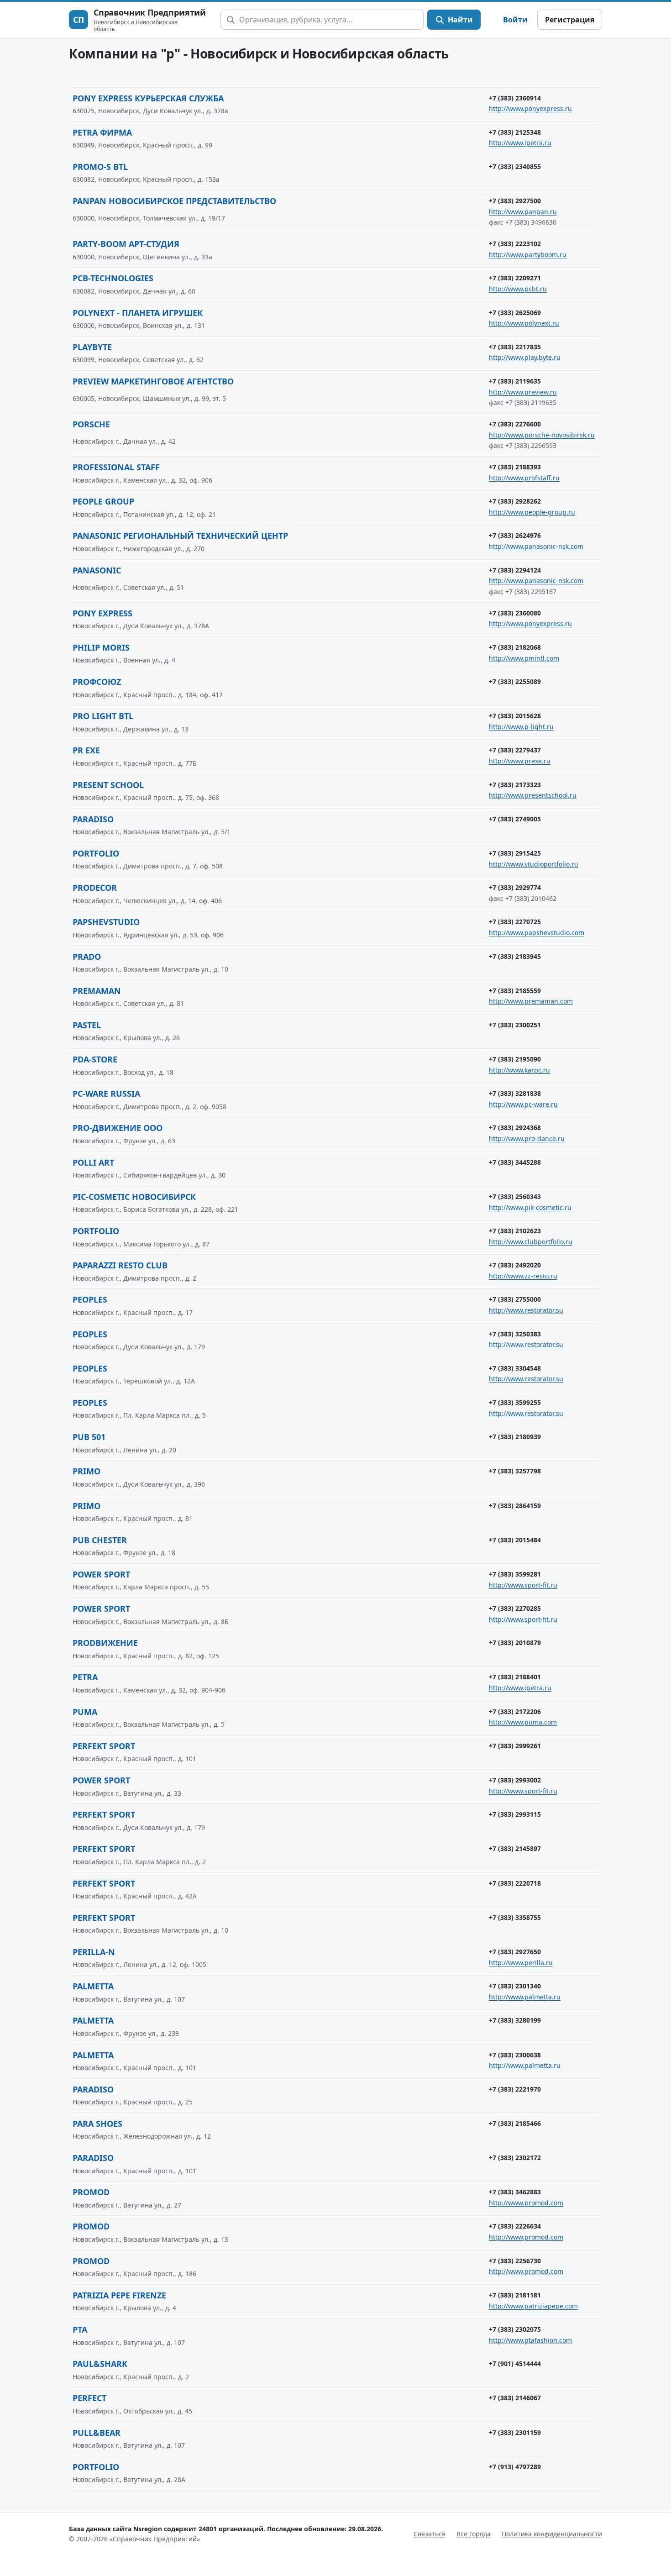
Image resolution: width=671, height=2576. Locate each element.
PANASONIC (97, 570)
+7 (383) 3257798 (515, 1471)
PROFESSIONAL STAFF (116, 467)
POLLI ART (93, 1162)
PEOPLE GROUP (103, 501)
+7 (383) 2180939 (515, 1437)
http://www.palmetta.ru (525, 1997)
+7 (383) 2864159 (515, 1506)
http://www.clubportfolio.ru (531, 1242)
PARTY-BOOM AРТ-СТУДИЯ (126, 244)
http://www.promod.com (526, 2203)
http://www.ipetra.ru (520, 143)
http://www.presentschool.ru (533, 795)
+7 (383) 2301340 (515, 1986)
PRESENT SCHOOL (108, 785)
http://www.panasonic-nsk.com (536, 546)
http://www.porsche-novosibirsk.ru (542, 435)
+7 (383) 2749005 (515, 819)
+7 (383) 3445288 (515, 1162)
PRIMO (86, 1471)
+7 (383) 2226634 (515, 2226)
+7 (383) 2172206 (515, 1711)
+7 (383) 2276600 (515, 424)
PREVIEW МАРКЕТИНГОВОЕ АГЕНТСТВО (153, 381)
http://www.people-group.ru (532, 512)
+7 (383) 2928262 (515, 501)
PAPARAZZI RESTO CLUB (120, 1265)
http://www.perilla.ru (521, 1963)
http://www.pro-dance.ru (527, 1138)
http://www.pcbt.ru (518, 289)
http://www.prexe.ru (520, 761)
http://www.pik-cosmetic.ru (530, 1207)
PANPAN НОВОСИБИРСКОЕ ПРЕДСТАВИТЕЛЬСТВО (174, 201)
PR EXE (86, 750)
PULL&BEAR (97, 2433)
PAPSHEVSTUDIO (106, 922)
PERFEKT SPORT (104, 1746)
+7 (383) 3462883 (515, 2192)
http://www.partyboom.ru (528, 255)
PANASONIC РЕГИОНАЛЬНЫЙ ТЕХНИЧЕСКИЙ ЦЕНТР (180, 536)
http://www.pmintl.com (524, 658)
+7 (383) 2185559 (515, 991)
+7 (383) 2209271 (515, 278)
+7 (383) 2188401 (515, 1677)
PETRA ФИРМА (102, 132)
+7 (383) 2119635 (515, 381)
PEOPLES (90, 1299)
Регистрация (570, 20)
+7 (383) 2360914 (515, 98)
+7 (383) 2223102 (515, 244)
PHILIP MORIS (101, 647)
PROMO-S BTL (100, 167)
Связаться (430, 2534)
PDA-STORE (95, 1059)
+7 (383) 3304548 (515, 1368)
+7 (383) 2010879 (515, 1643)
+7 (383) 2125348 (515, 132)
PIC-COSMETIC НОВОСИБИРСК (134, 1197)
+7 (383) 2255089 (515, 681)
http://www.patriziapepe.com (533, 2306)
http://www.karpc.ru (519, 1070)
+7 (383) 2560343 (515, 1196)
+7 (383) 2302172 (515, 2158)
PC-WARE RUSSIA (106, 1093)
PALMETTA (93, 1986)
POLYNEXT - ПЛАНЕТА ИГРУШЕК (138, 313)
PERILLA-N (94, 1952)
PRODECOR (95, 888)
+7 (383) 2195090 (515, 1059)
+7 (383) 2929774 (515, 887)
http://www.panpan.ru (523, 212)
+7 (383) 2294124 (515, 570)
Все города (474, 2534)
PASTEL (87, 1025)
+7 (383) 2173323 (515, 785)
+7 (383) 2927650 (515, 1952)
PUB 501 (89, 1437)
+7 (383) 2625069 (515, 313)
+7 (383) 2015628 (515, 716)
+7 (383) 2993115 (515, 1814)
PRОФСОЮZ (97, 682)
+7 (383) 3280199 (515, 2020)
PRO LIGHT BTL (103, 716)
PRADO (87, 957)
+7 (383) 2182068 (515, 647)
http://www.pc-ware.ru (523, 1104)
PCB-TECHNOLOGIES (113, 278)
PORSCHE (91, 424)
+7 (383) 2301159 (515, 2432)
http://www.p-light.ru (521, 727)
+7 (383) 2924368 (515, 1128)
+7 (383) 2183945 (515, 956)
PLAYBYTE (92, 347)
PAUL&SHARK (100, 2364)
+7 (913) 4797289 (515, 2467)
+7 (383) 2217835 (515, 347)
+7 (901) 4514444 (515, 2363)
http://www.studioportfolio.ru (534, 864)
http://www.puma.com (523, 1722)
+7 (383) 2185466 (515, 2123)
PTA (80, 2329)
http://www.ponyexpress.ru (530, 108)
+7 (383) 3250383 (515, 1334)
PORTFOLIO (96, 853)
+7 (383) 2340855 (515, 166)
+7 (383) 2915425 (515, 853)
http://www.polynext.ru (524, 323)
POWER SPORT (101, 1574)
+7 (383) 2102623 (515, 1231)
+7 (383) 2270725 (515, 922)
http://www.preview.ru (523, 392)
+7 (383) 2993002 (515, 1780)
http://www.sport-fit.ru (523, 1585)
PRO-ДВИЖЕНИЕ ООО (118, 1128)
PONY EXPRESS (102, 613)
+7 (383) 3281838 (515, 1093)
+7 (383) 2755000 (515, 1299)
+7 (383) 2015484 (515, 1540)
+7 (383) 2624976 (515, 535)
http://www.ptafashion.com (530, 2340)
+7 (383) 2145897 (515, 1848)
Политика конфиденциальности (552, 2534)
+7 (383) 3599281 (515, 1574)
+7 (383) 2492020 (515, 1265)
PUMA (85, 1712)
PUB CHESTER (100, 1540)
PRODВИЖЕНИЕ (105, 1643)
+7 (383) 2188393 (515, 467)
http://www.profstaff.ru (524, 478)
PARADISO (93, 819)
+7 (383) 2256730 (515, 2261)
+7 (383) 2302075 (515, 2329)
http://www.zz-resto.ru (523, 1276)
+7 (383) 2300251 (515, 1025)
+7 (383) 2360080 (515, 613)
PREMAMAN (97, 991)
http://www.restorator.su (526, 1310)
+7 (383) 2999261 (515, 1746)
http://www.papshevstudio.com (537, 933)
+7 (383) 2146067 (515, 2398)
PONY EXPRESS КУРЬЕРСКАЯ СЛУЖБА (148, 98)
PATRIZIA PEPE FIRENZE (119, 2295)
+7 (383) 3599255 (515, 1402)
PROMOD (91, 2192)
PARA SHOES (97, 2124)
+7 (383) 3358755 (515, 1917)
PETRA (85, 1677)
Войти (515, 20)
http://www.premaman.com (531, 1001)
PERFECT (89, 2398)
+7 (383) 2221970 (515, 2089)
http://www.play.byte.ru (525, 357)
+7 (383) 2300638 (515, 2055)
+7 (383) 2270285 (515, 1608)
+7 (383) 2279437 (515, 750)
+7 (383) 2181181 (515, 2295)
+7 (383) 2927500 (515, 201)
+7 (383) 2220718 (515, 1883)
